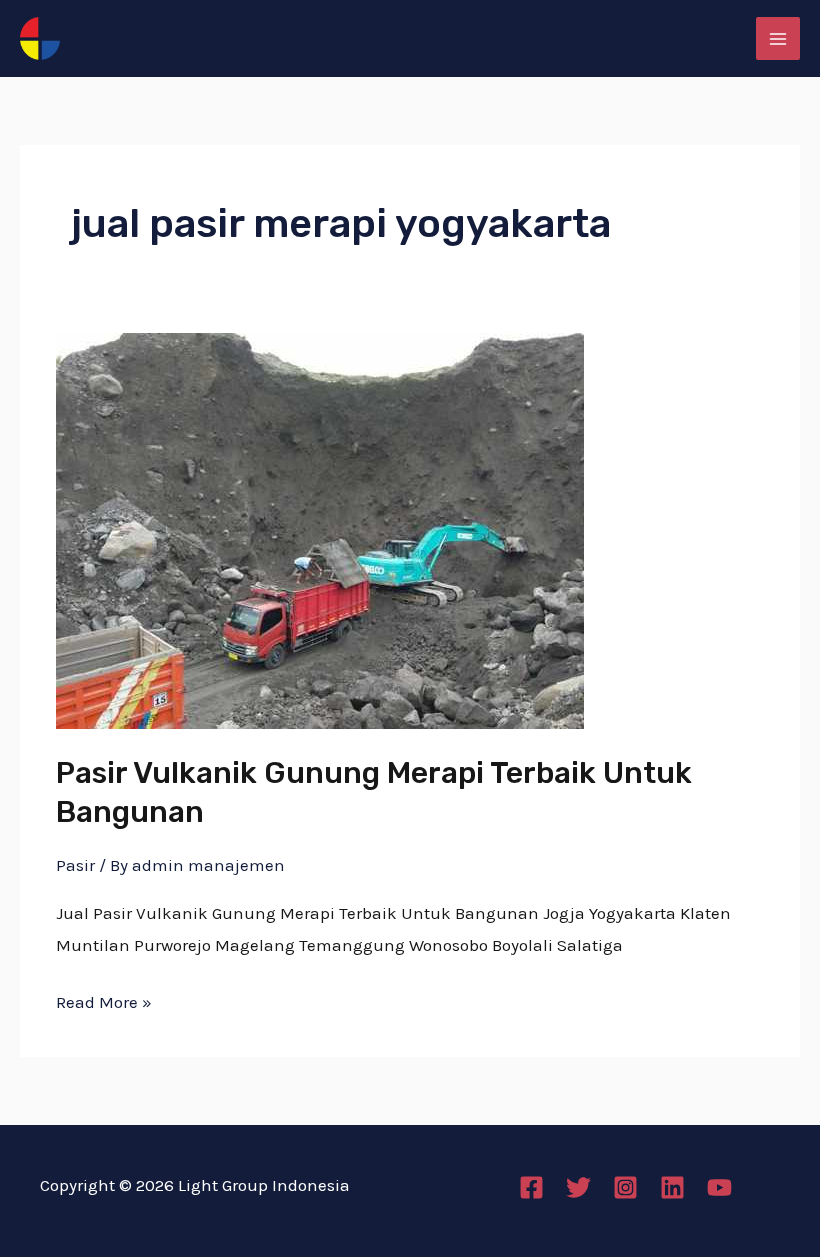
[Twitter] (578, 1187)
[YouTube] (719, 1187)
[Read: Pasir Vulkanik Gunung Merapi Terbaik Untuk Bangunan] (320, 529)
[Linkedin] (672, 1187)
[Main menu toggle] (778, 39)
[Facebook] (531, 1187)
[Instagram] (625, 1187)
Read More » (104, 999)
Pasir (75, 865)
